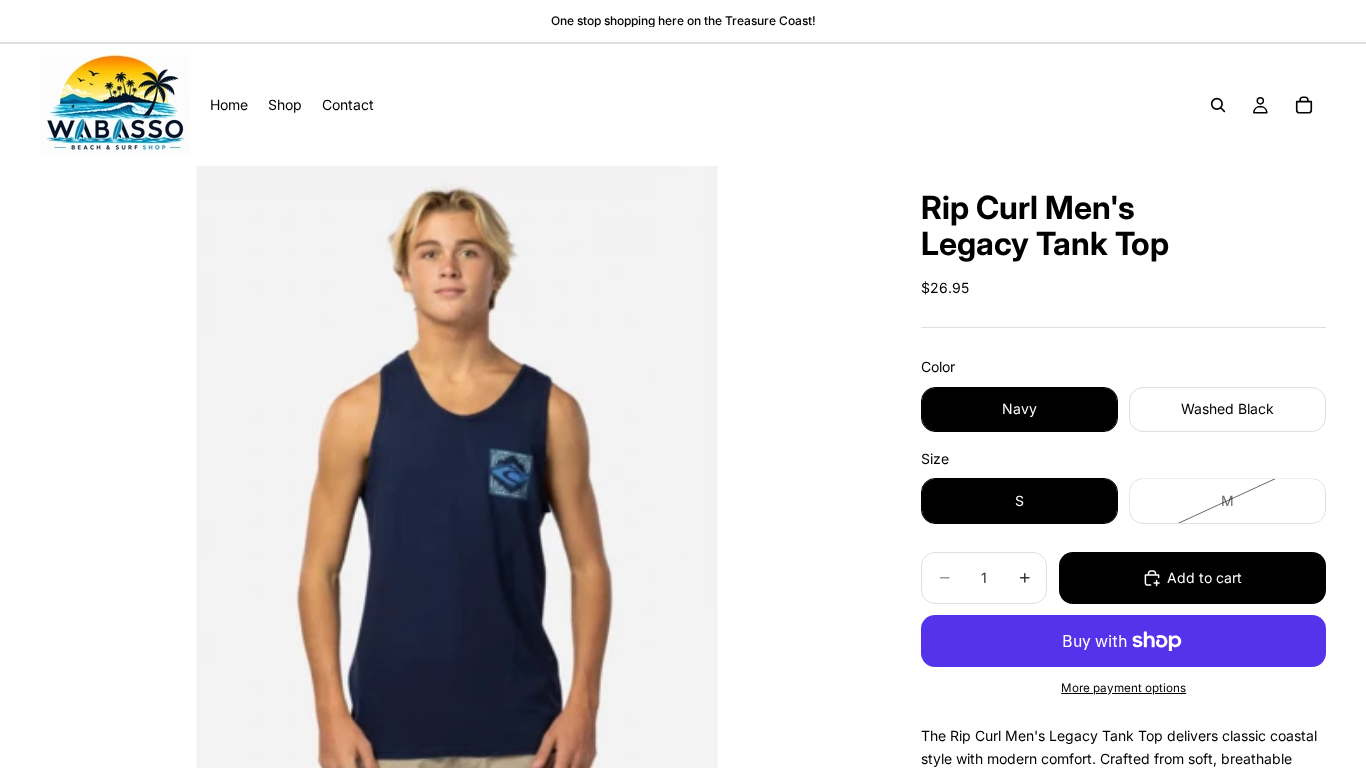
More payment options (1123, 688)
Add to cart (1204, 577)
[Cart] (1304, 105)
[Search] (1218, 105)
